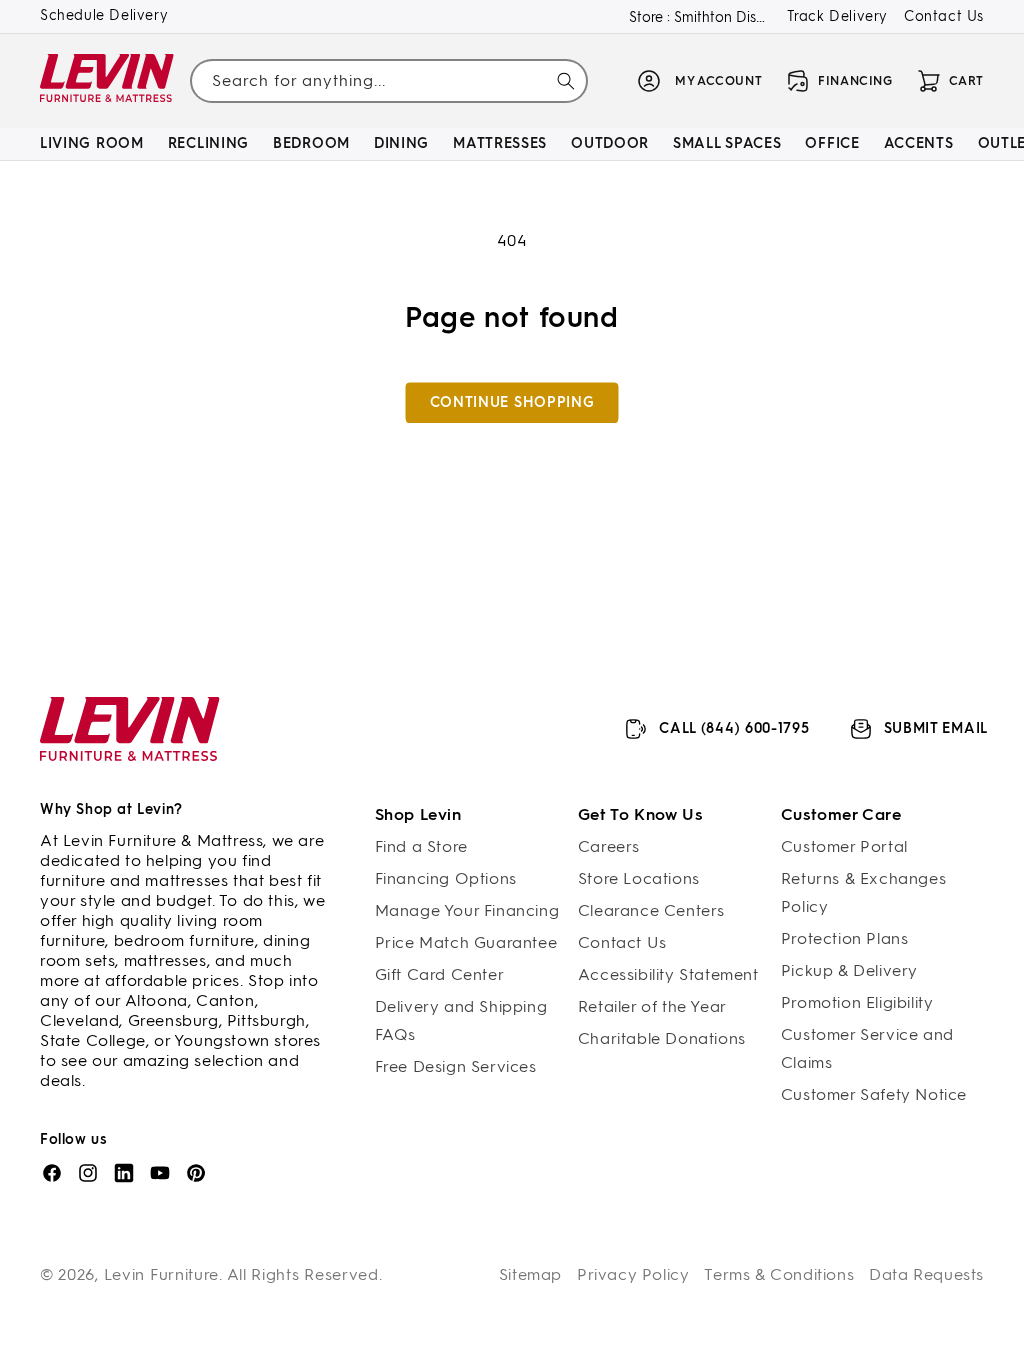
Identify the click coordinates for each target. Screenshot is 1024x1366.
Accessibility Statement (668, 974)
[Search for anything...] (566, 81)
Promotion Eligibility (857, 1002)
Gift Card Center (440, 974)
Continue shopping (512, 402)
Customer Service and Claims (867, 1048)
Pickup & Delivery (849, 970)
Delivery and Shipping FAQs (461, 1020)
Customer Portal (844, 846)
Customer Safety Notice (874, 1094)
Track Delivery (837, 16)
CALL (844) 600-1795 (734, 728)
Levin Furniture (162, 1274)
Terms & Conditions (779, 1274)
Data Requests (926, 1274)
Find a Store (421, 846)
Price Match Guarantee (466, 942)
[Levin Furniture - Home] (107, 81)
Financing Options (446, 878)
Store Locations (639, 878)
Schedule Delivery (104, 15)
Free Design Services (456, 1066)
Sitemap (530, 1274)
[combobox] (388, 80)
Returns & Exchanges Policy (863, 892)
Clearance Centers (651, 910)
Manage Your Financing (467, 910)
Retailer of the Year (652, 1006)
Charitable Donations (662, 1038)
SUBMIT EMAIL (936, 728)
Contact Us (944, 16)
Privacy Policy (633, 1274)
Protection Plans (845, 938)
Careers (609, 846)
